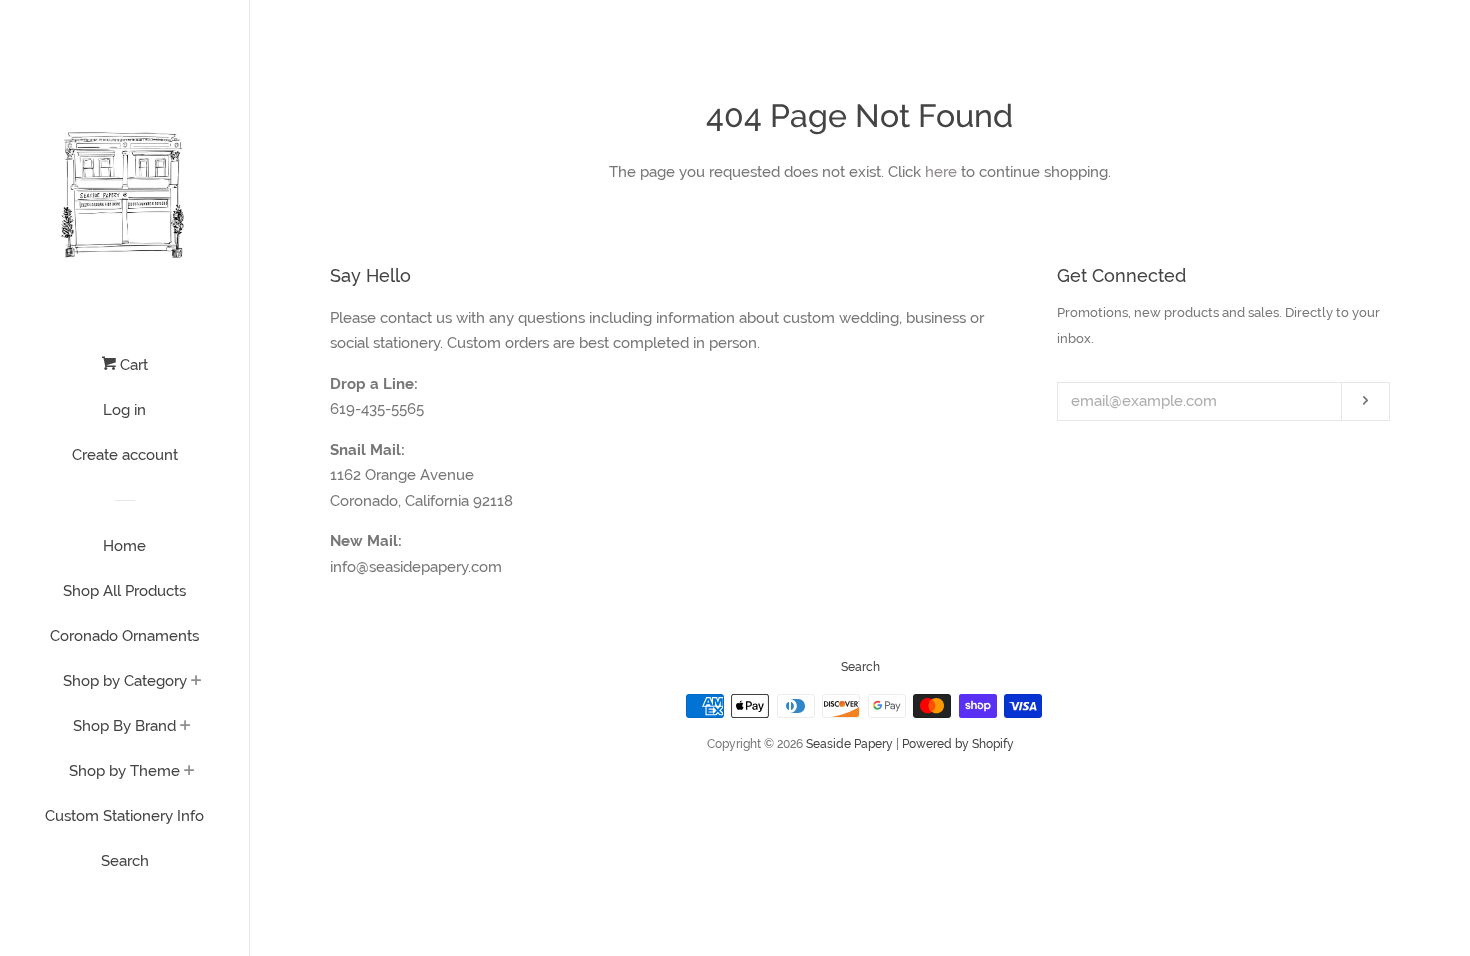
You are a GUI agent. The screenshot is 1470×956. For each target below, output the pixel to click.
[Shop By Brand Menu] (185, 727)
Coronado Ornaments (124, 636)
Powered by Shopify (958, 744)
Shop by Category (125, 681)
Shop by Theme (124, 771)
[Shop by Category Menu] (196, 682)
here (941, 172)
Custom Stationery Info (124, 816)
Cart (132, 365)
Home (124, 546)
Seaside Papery (849, 744)
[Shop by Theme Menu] (189, 772)
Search (125, 861)
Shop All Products (124, 591)
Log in (124, 410)
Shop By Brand (124, 726)
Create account (125, 455)
